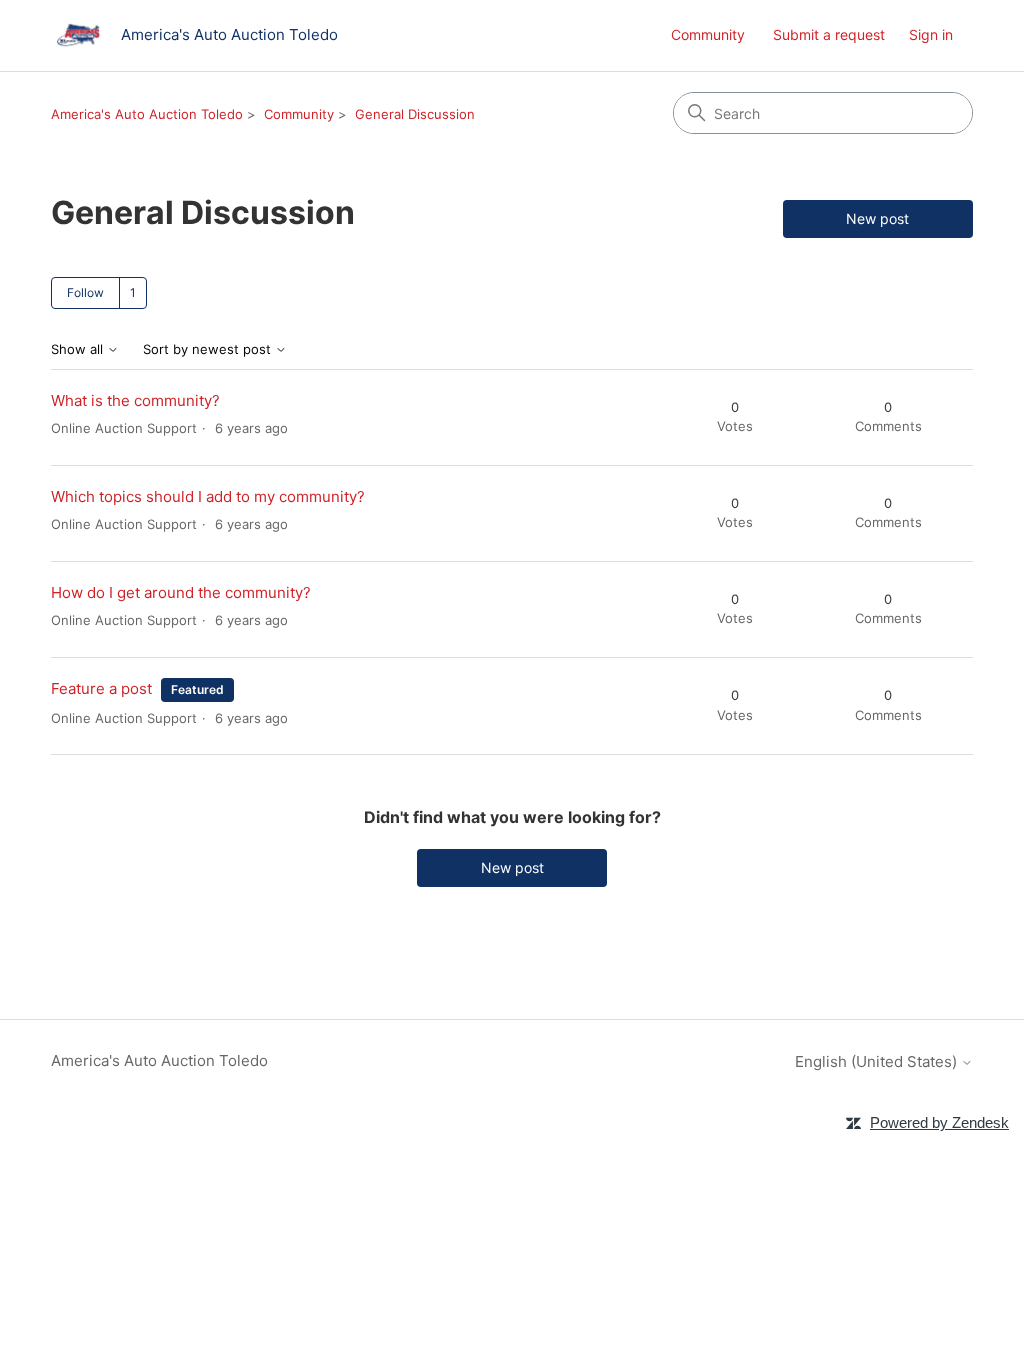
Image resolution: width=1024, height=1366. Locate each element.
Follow (85, 292)
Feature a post (101, 688)
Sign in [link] (931, 34)
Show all (79, 349)
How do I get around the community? (181, 592)
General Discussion (415, 114)
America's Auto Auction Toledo (147, 114)
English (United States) (878, 1061)
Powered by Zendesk (939, 1122)
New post (877, 218)
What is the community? (135, 400)
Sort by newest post (209, 349)
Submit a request (829, 34)
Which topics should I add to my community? (208, 496)
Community (708, 34)
